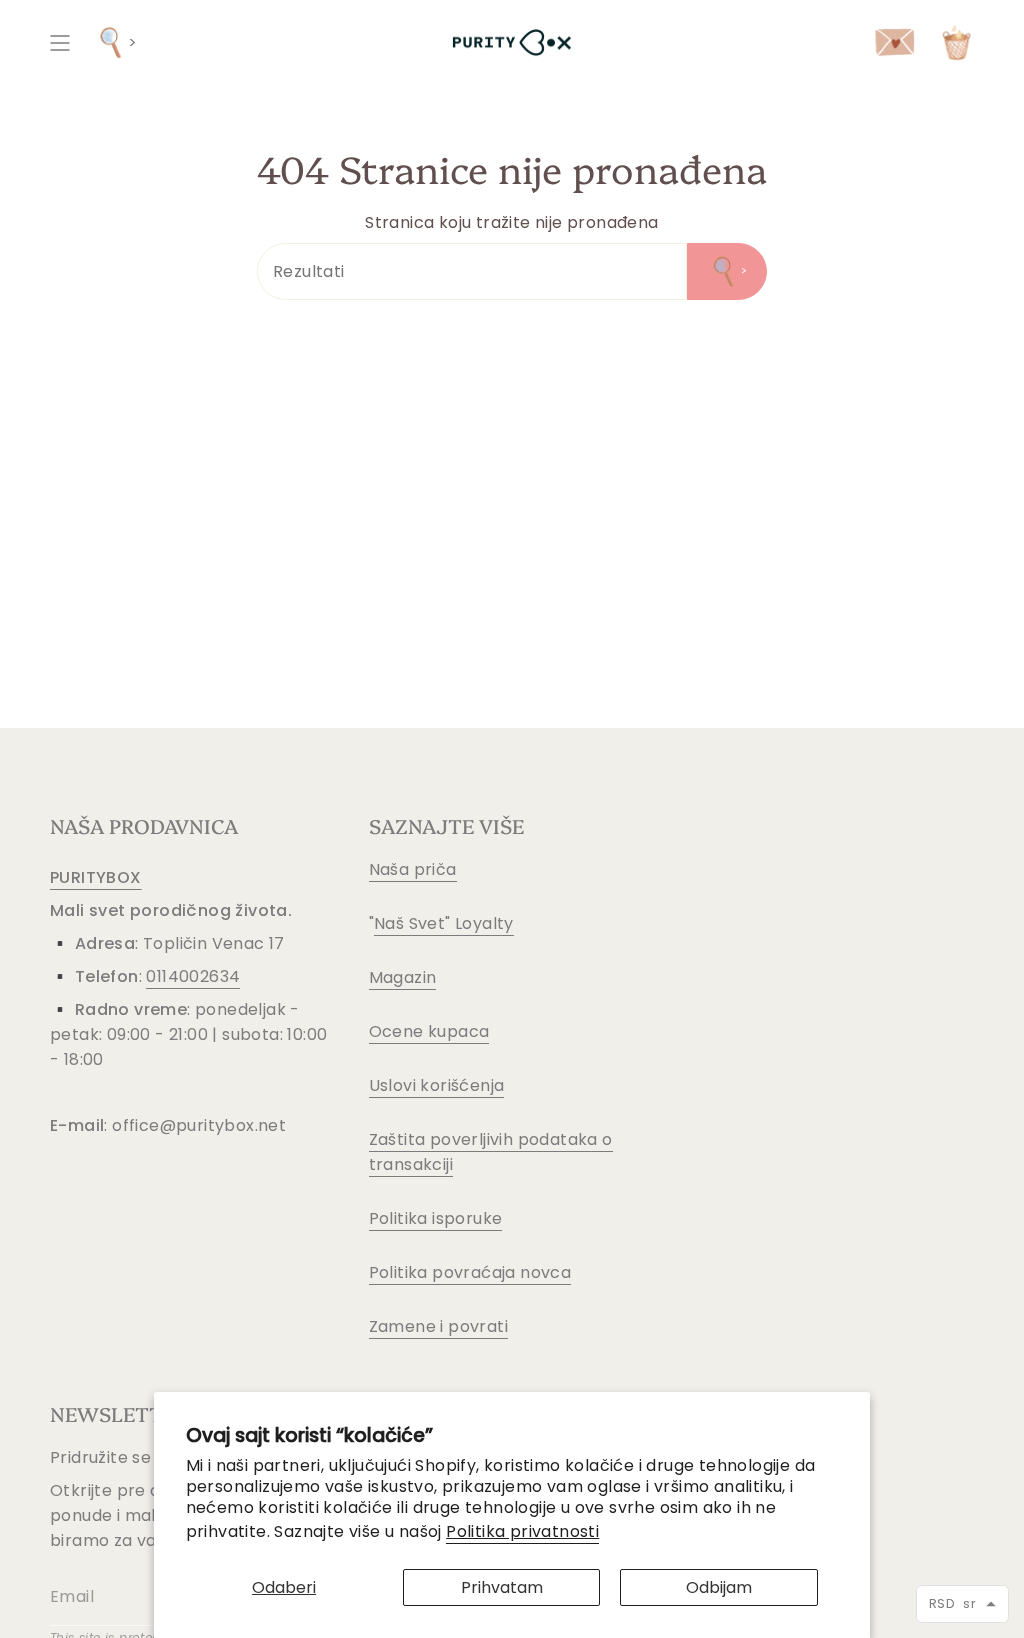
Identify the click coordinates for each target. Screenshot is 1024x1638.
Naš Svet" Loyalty (444, 923)
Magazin (403, 977)
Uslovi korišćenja (437, 1085)
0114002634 (193, 976)
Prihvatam (502, 1587)
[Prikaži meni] (60, 42)
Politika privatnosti (522, 1531)
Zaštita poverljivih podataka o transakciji (491, 1152)
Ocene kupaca (429, 1031)
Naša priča (413, 869)
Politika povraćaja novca (470, 1272)
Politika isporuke (436, 1218)
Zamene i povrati (438, 1326)
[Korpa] (956, 42)
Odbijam (719, 1587)
